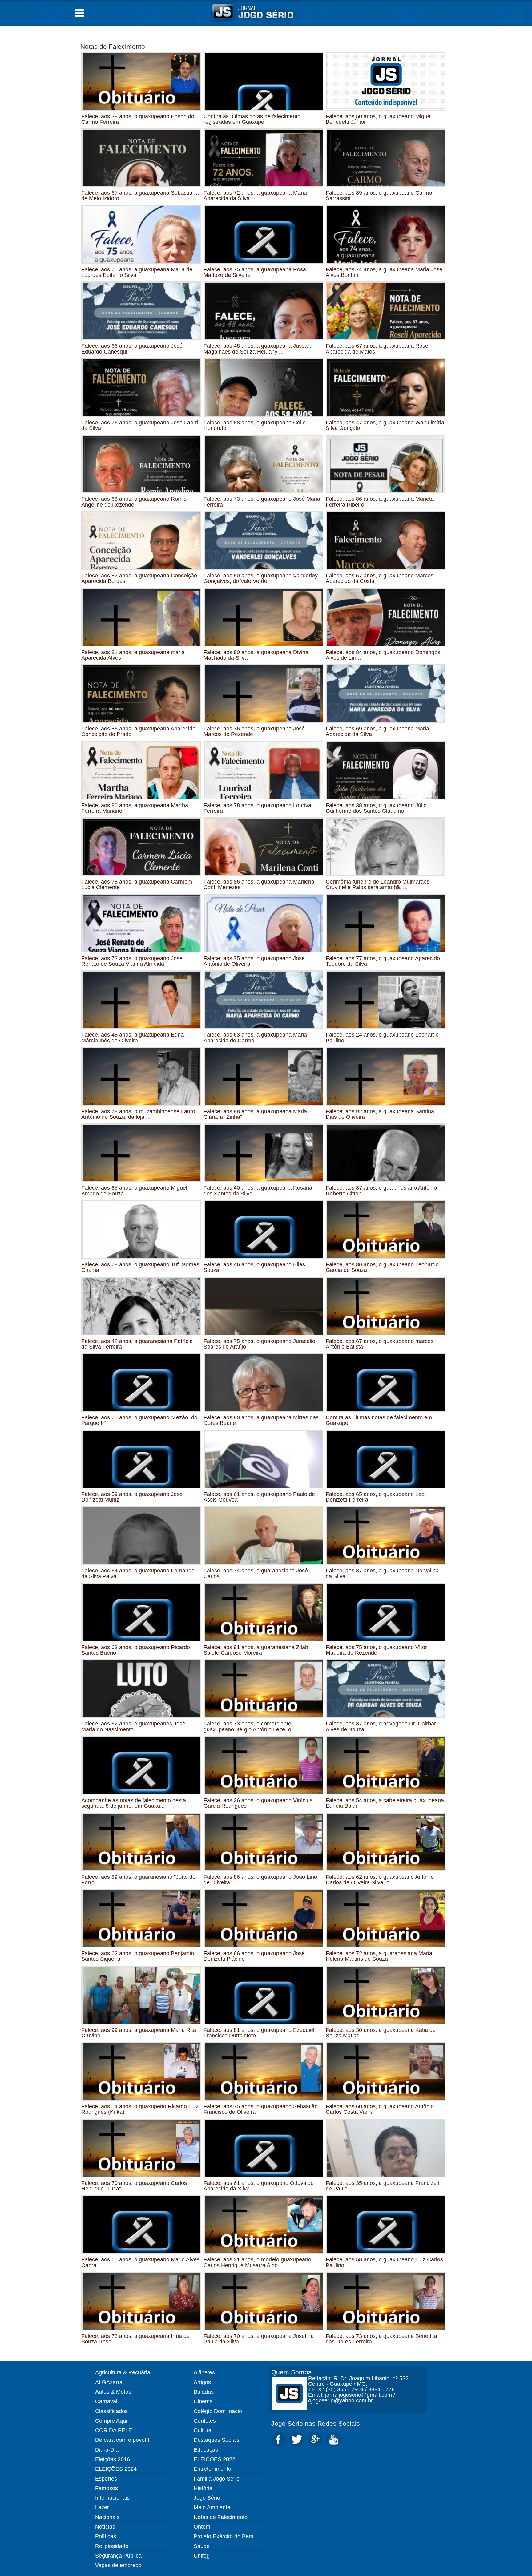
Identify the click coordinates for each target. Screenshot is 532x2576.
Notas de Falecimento (113, 46)
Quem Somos (291, 2372)
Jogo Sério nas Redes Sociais (316, 2423)
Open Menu (79, 13)
